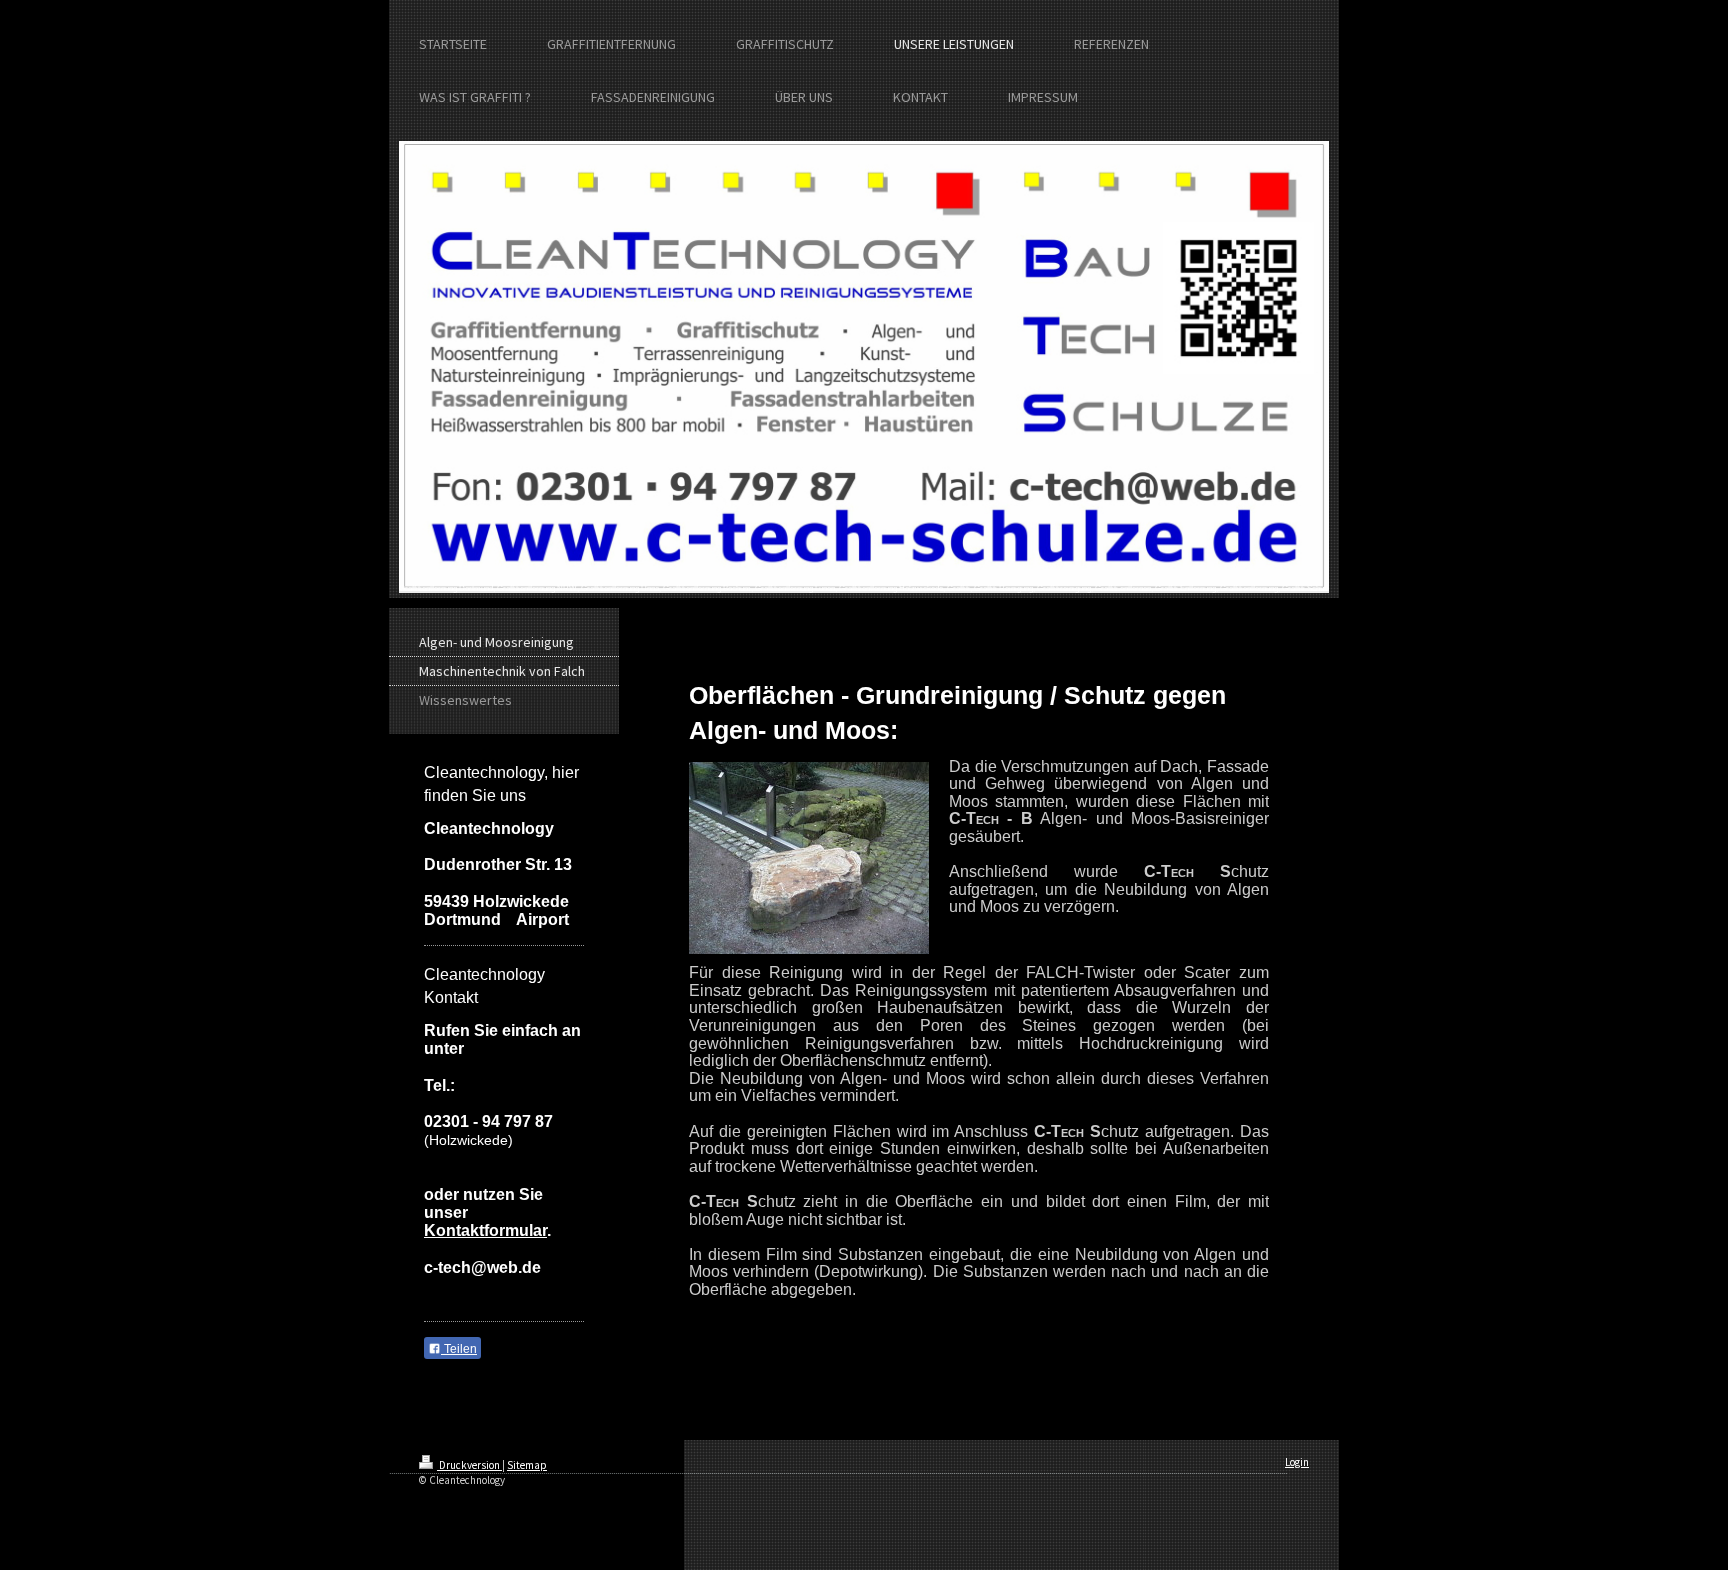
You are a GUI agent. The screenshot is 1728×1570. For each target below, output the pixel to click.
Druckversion (469, 1465)
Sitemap (527, 1465)
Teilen (459, 1349)
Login (1297, 1462)
